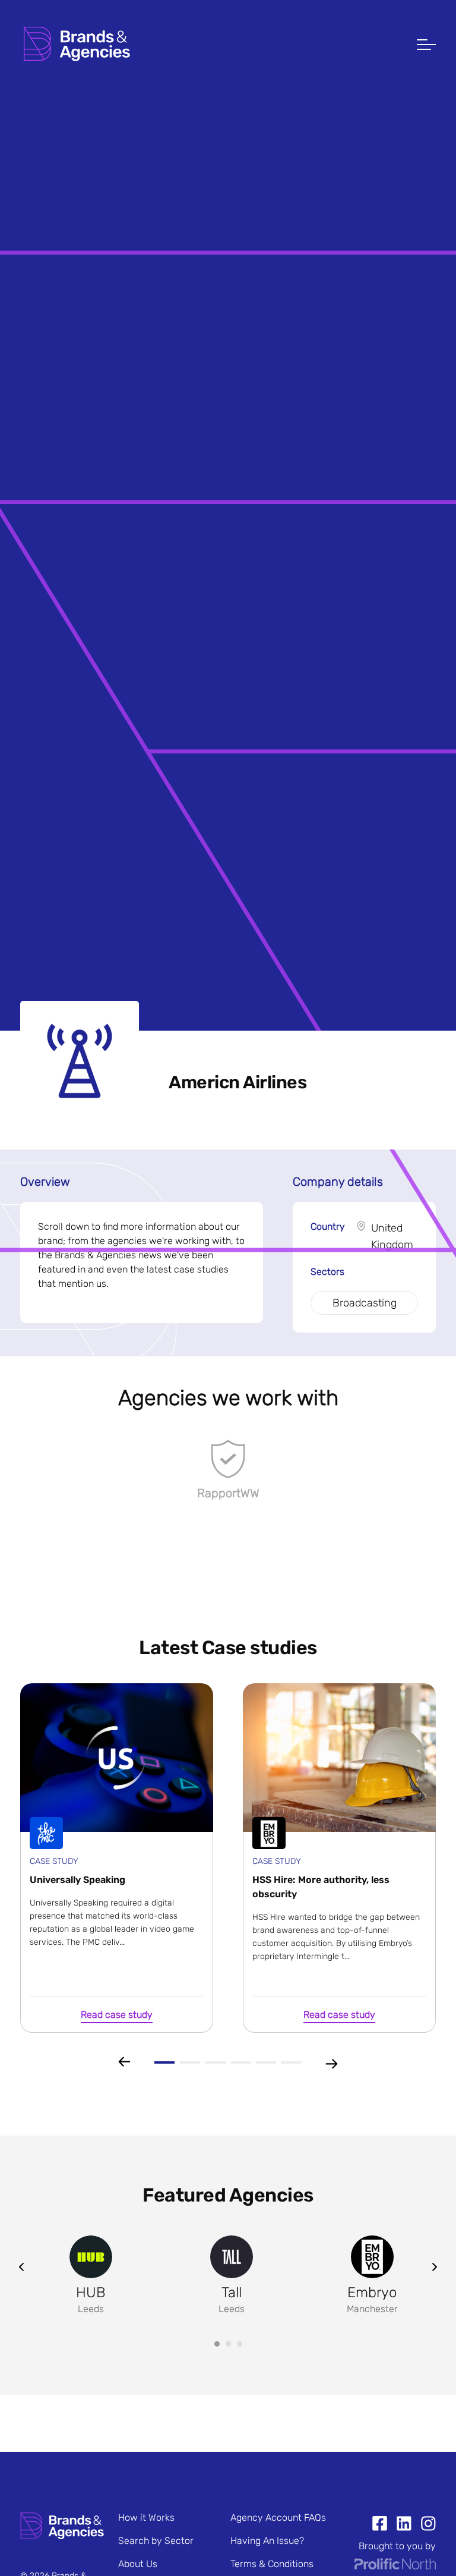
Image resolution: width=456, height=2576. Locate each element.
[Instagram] (424, 2525)
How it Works (146, 2517)
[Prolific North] (395, 2566)
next (435, 2267)
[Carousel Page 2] (228, 2344)
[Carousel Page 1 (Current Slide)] (217, 2344)
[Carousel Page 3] (240, 2344)
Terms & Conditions (272, 2564)
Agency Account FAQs (278, 2517)
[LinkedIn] (399, 2525)
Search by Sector (156, 2541)
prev (21, 2267)
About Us (138, 2564)
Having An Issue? (267, 2541)
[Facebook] (380, 2525)
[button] (426, 46)
